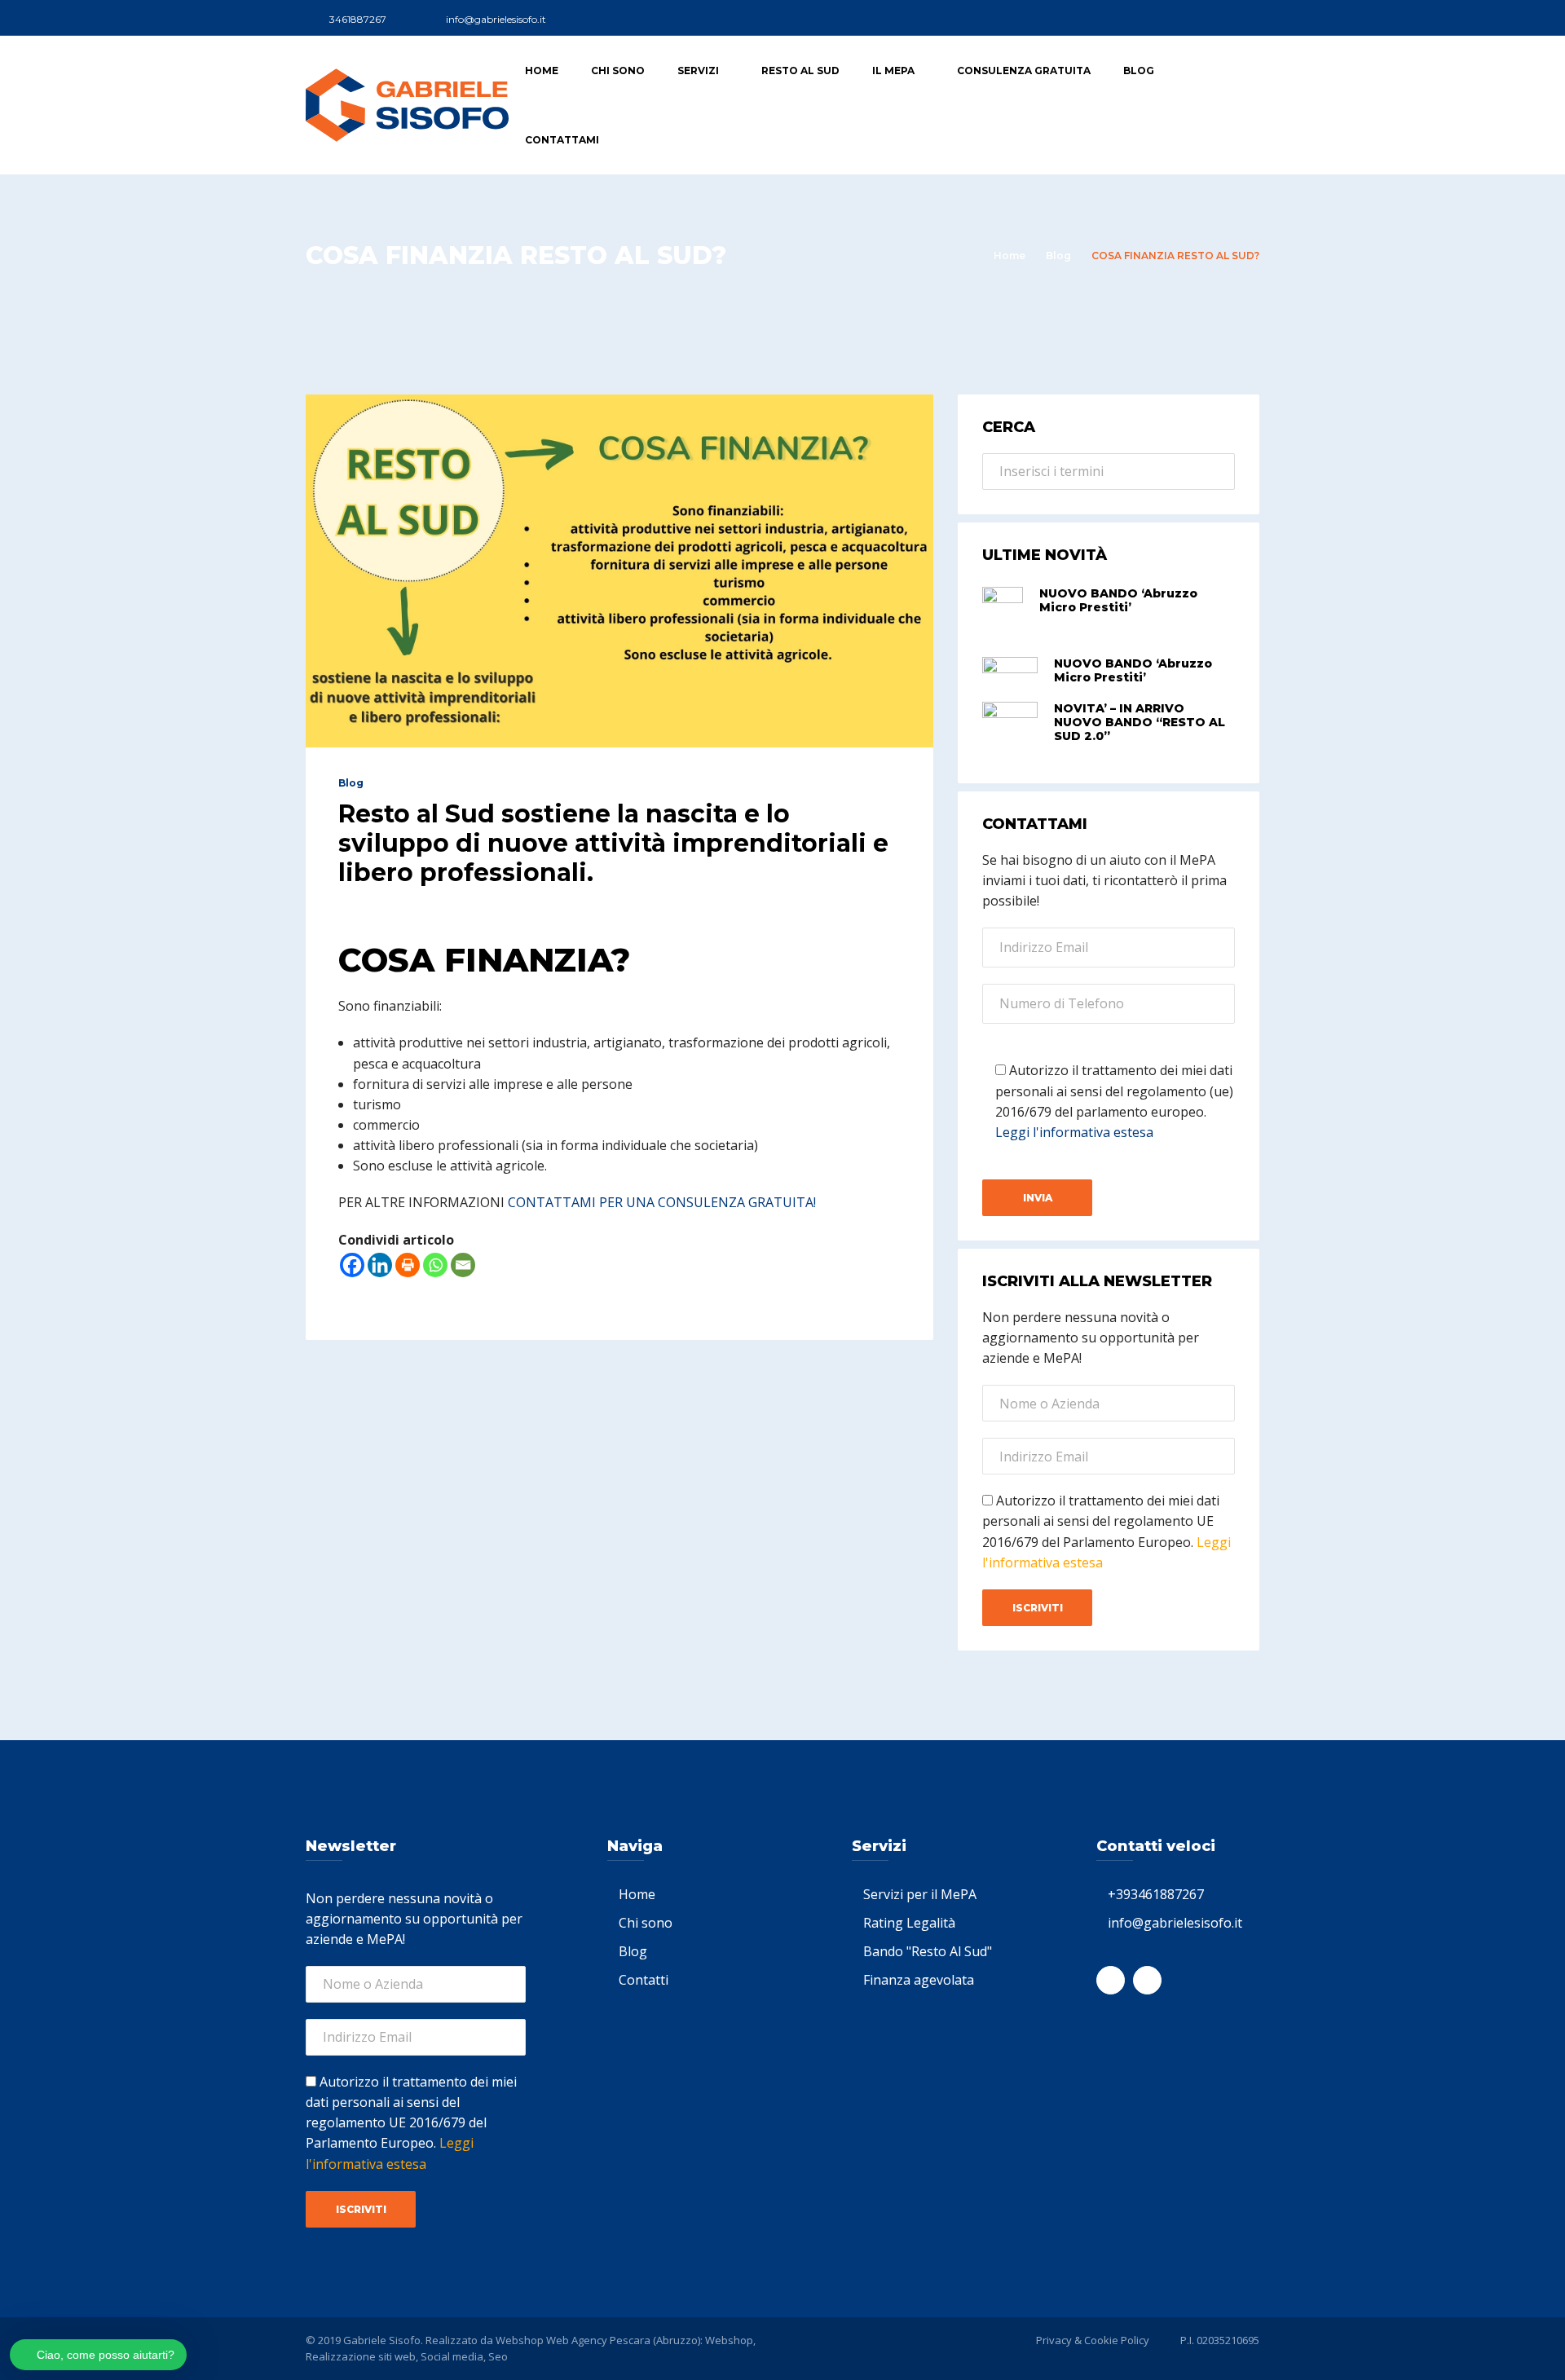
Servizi (698, 71)
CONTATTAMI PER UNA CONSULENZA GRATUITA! (662, 1202)
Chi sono (618, 71)
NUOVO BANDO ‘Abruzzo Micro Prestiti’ (1118, 600)
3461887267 (358, 19)
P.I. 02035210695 (1220, 2340)
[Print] (408, 1265)
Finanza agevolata (919, 1980)
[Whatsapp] (435, 1265)
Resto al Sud (800, 71)
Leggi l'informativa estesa (1074, 1132)
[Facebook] (352, 1265)
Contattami (562, 140)
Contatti (644, 1980)
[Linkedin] (380, 1265)
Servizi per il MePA (920, 1894)
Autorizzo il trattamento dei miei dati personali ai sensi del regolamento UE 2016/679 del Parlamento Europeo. (411, 2123)
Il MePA (893, 71)
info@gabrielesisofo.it (1175, 1923)
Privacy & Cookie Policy (1093, 2340)
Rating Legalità (909, 1923)
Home (542, 71)
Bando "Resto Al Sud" (928, 1951)
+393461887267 (1156, 1894)
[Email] (463, 1265)
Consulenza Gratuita (1024, 71)
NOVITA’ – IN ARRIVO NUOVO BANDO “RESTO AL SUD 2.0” (1140, 722)
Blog (1139, 71)
